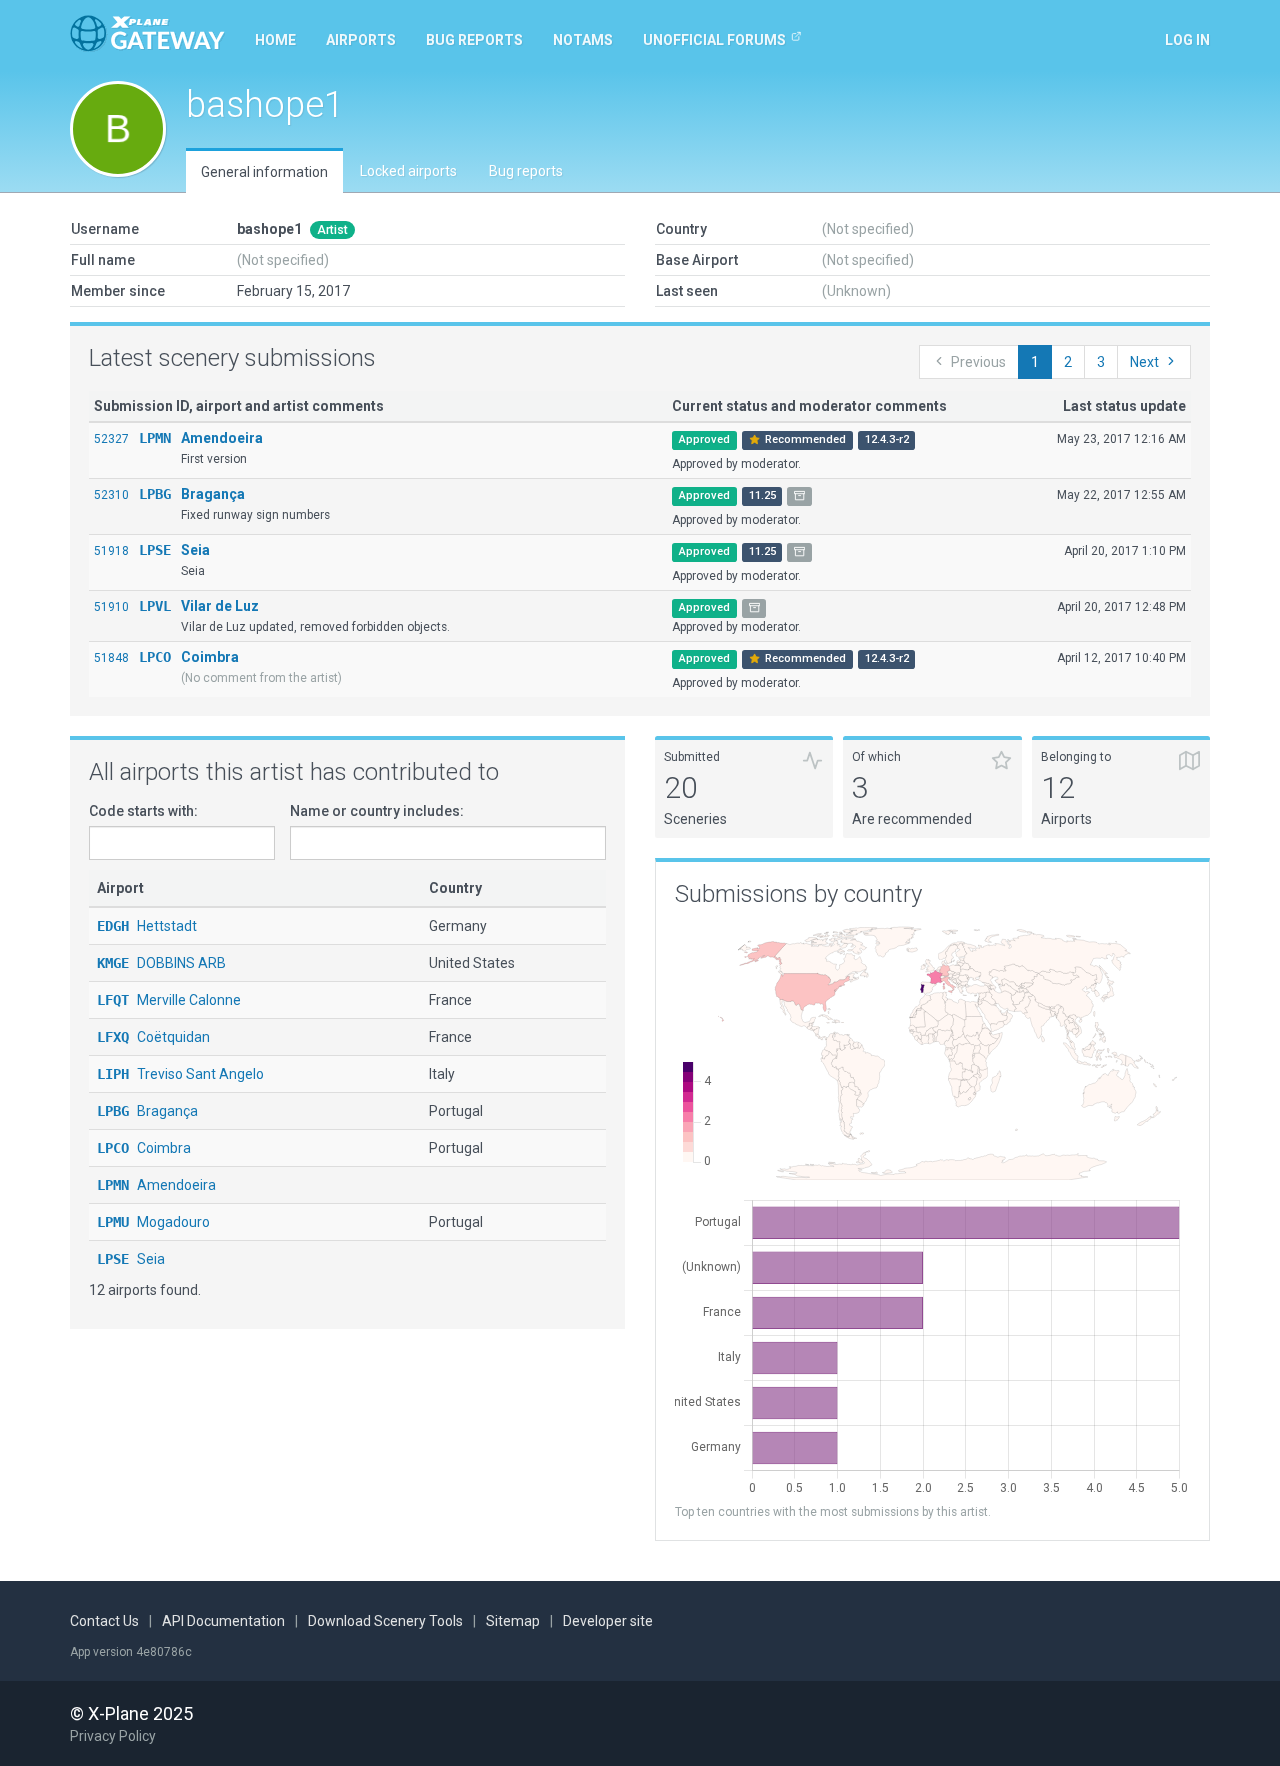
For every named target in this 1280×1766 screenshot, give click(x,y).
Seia (195, 550)
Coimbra (210, 657)
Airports (361, 40)
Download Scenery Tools (385, 1621)
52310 (111, 495)
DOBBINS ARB (161, 963)
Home (275, 40)
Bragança (213, 494)
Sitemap (513, 1621)
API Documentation (223, 1621)
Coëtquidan (153, 1037)
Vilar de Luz (220, 606)
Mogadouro (153, 1222)
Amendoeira (222, 438)
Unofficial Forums (714, 40)
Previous (978, 362)
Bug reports (474, 40)
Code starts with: (143, 811)
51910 (111, 607)
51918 (111, 551)
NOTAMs (583, 40)
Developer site (608, 1621)
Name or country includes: (377, 811)
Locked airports (408, 171)
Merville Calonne (169, 1000)
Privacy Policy (113, 1736)
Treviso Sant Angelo (180, 1074)
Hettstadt (147, 926)
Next (1144, 362)
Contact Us (104, 1621)
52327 (111, 439)
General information (264, 172)
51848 (111, 658)
